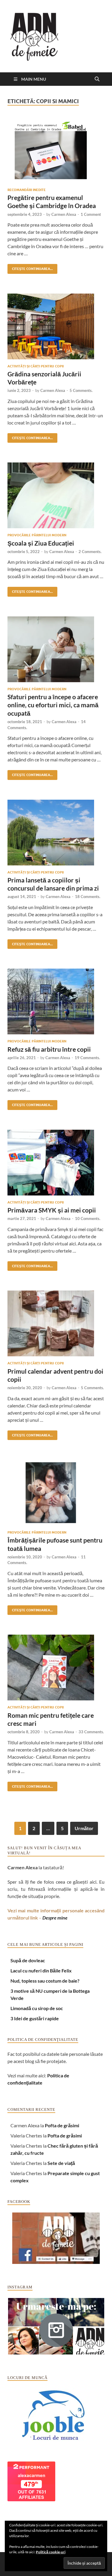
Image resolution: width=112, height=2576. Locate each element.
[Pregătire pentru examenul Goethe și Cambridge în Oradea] (56, 150)
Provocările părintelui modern (37, 535)
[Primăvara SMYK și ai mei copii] (56, 1163)
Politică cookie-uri (51, 2552)
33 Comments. (91, 1732)
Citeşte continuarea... (30, 267)
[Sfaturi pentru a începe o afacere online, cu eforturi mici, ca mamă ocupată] (56, 649)
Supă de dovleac (28, 1960)
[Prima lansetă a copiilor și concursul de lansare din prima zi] (56, 833)
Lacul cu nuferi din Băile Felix (41, 1970)
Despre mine (55, 1918)
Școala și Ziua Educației (41, 543)
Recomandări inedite (27, 190)
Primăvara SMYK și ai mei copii (52, 1210)
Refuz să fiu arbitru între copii (49, 1049)
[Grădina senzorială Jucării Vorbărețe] (56, 326)
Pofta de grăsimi (62, 2125)
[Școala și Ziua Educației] (56, 495)
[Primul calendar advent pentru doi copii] (56, 1323)
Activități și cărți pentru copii (36, 366)
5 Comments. (81, 390)
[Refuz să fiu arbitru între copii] (56, 1001)
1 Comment (91, 214)
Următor (84, 1828)
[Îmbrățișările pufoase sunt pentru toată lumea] (56, 1493)
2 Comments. (90, 552)
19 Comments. (87, 1058)
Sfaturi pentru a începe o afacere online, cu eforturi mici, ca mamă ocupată (53, 705)
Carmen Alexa (64, 214)
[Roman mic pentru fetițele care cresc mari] (56, 1668)
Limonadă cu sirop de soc (37, 2008)
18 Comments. (88, 897)
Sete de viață (61, 2163)
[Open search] (97, 79)
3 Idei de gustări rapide (35, 2018)
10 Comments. (88, 1218)
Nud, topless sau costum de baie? (45, 1981)
